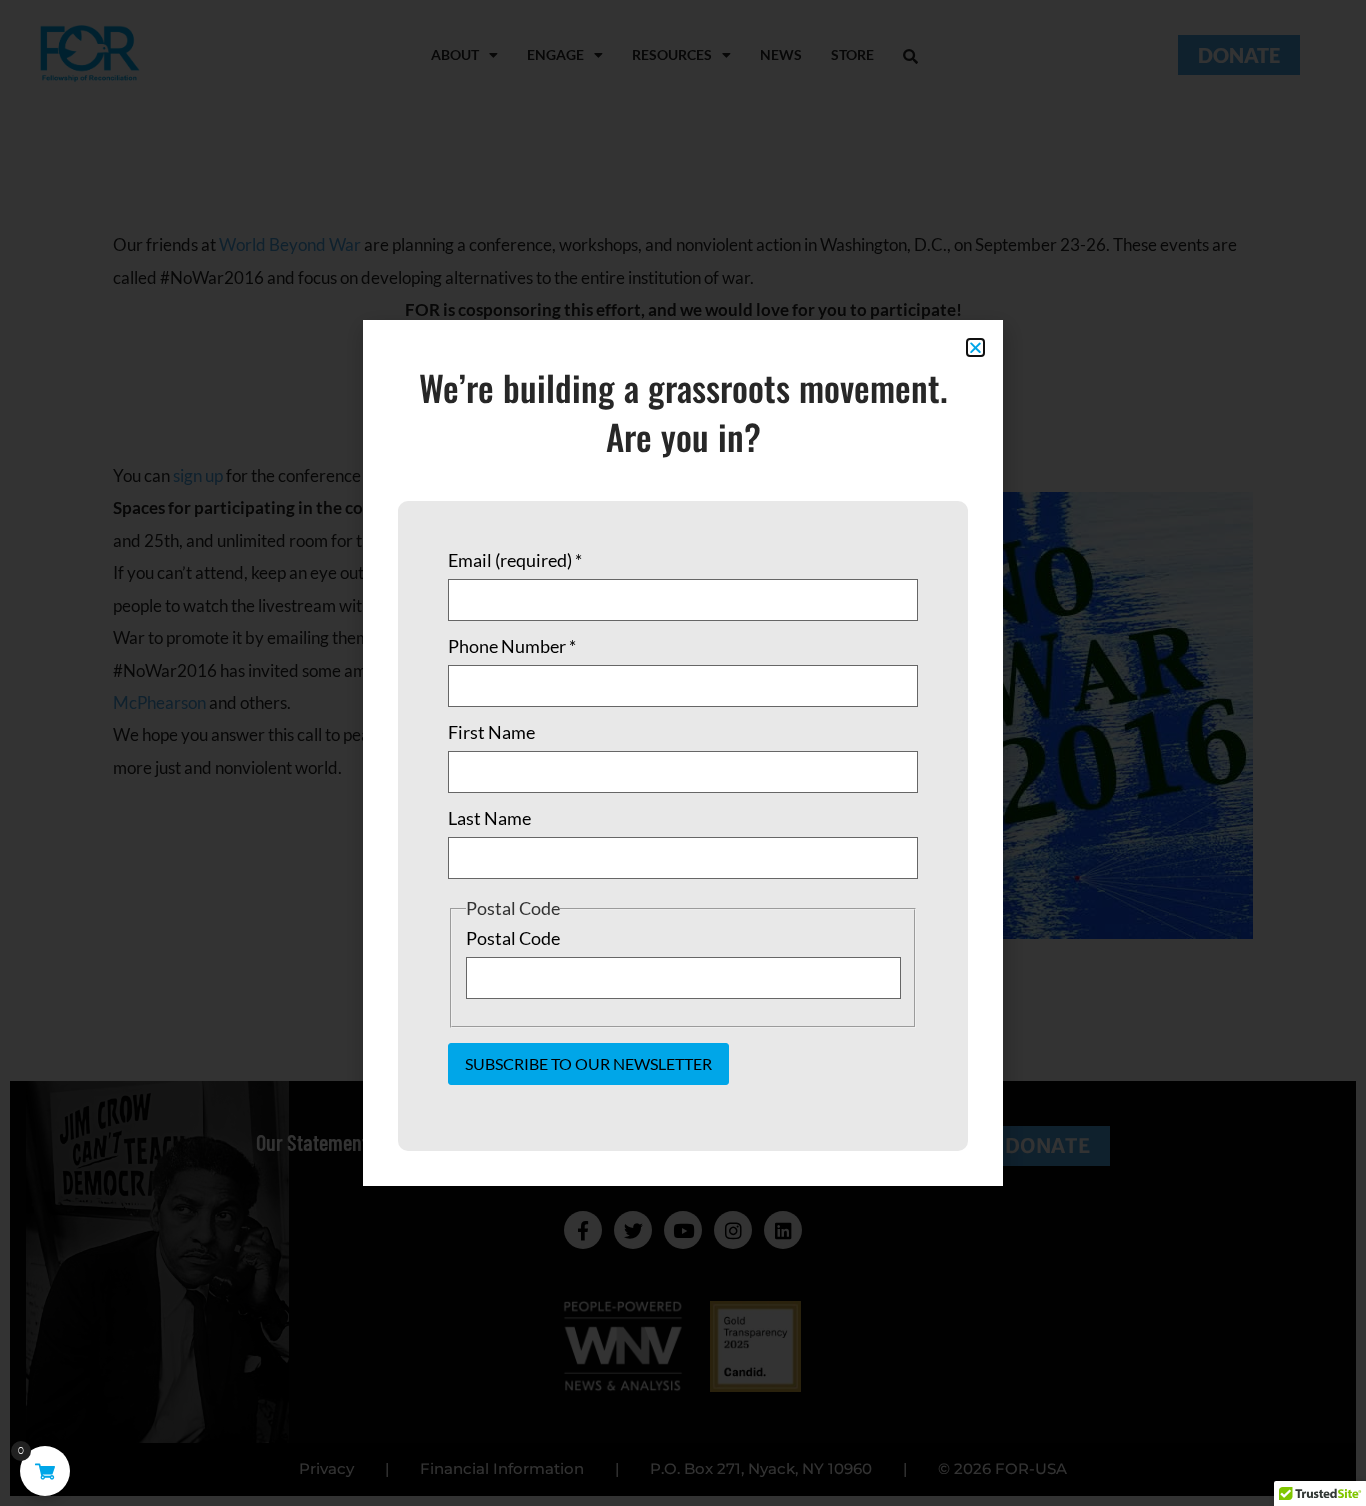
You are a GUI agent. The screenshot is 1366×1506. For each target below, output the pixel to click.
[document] (683, 753)
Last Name (489, 818)
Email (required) (515, 560)
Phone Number (512, 646)
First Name (491, 732)
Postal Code (513, 938)
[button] (975, 347)
